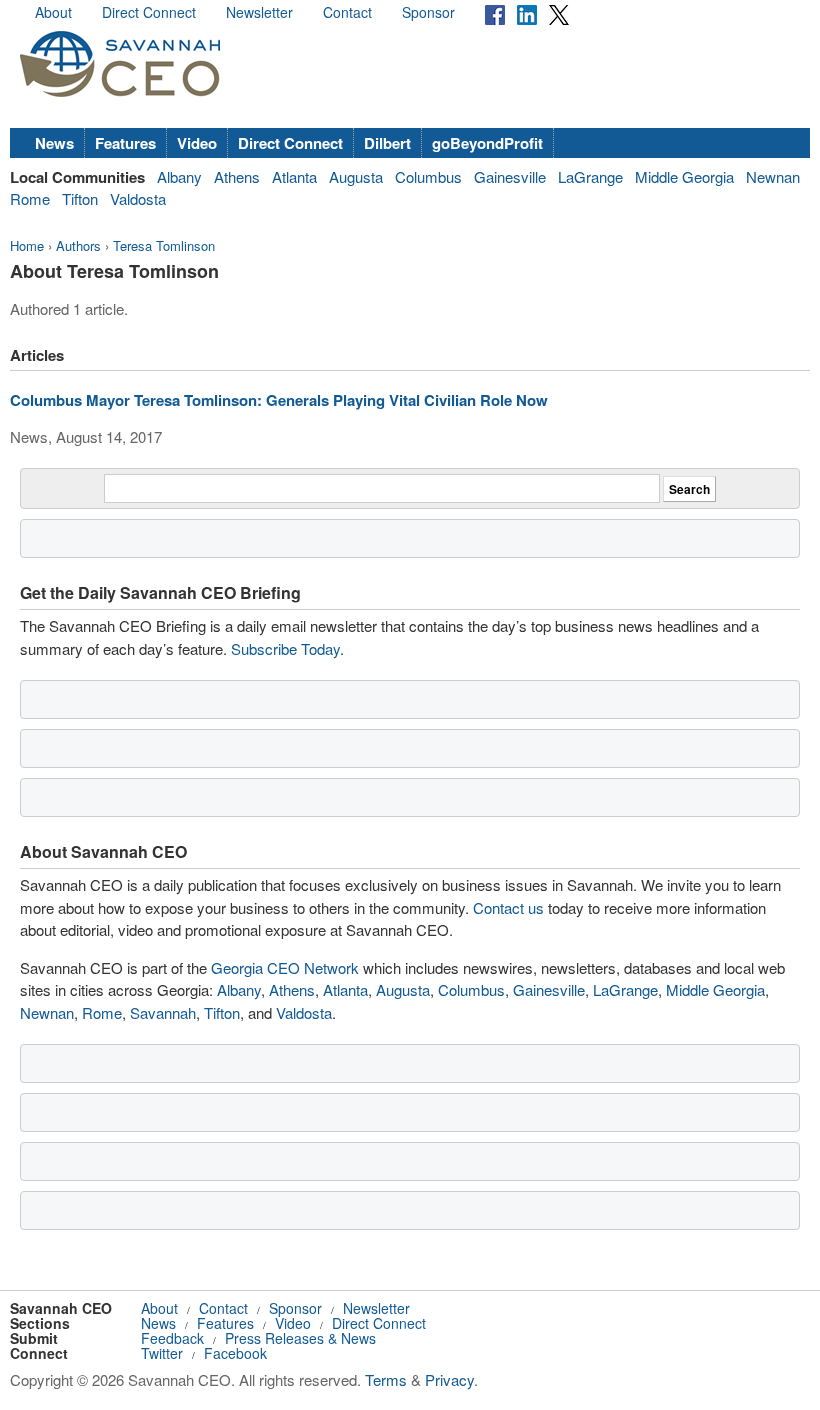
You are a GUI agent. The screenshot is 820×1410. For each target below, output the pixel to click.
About (53, 12)
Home (27, 245)
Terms (386, 1379)
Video (197, 143)
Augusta (356, 176)
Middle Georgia (684, 176)
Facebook (235, 1353)
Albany (179, 176)
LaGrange (590, 176)
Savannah (163, 1012)
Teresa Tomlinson (164, 245)
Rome (30, 198)
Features (125, 143)
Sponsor (428, 12)
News (54, 143)
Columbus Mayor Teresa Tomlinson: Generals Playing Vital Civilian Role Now (279, 400)
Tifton (80, 198)
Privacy (449, 1379)
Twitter (162, 1353)
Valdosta (138, 198)
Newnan (773, 176)
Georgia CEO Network (285, 967)
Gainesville (510, 176)
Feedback (172, 1338)
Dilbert (387, 143)
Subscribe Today (285, 648)
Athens (237, 176)
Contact (347, 12)
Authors (78, 245)
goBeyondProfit (487, 143)
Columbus (428, 176)
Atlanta (294, 176)
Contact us (508, 907)
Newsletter (259, 12)
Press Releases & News (300, 1338)
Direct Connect (149, 12)
